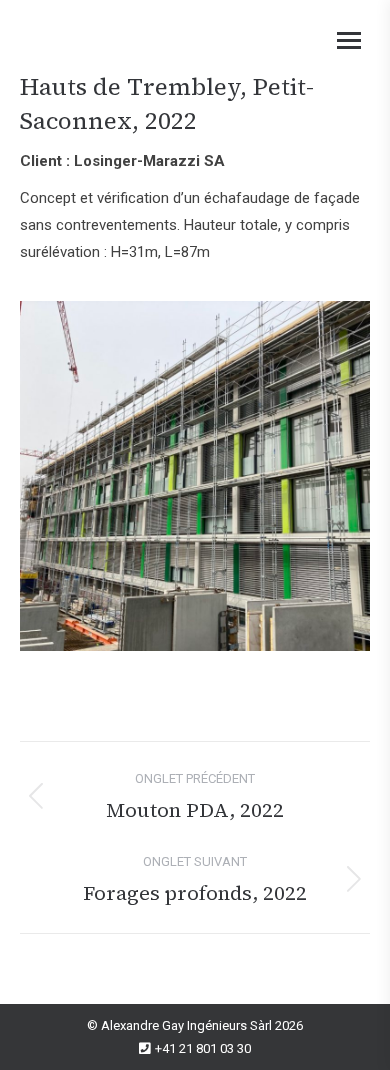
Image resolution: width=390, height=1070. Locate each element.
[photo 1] (195, 476)
